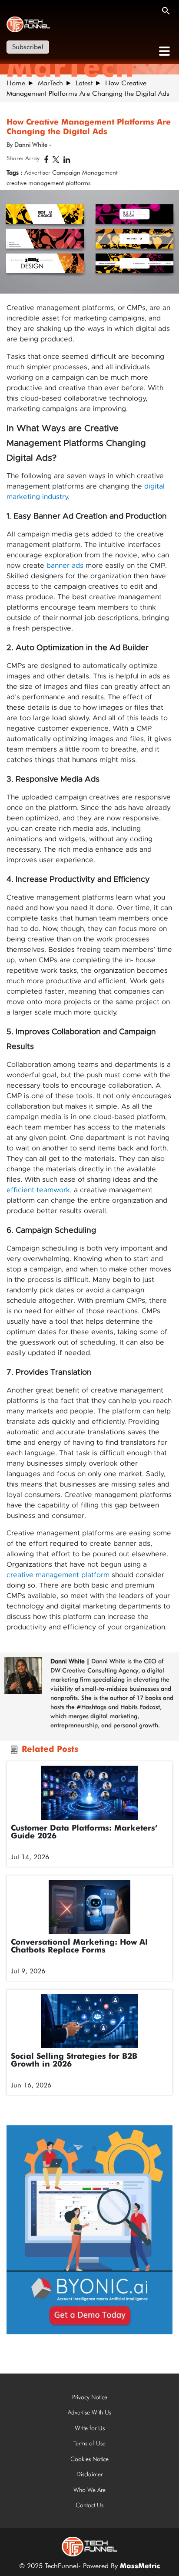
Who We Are (89, 2490)
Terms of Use (89, 2443)
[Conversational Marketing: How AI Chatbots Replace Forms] (89, 1907)
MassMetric (140, 2566)
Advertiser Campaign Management (71, 172)
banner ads (65, 566)
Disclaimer (89, 2474)
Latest (84, 83)
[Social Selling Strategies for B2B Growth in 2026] (89, 2021)
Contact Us (89, 2505)
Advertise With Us (89, 2412)
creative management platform (58, 1575)
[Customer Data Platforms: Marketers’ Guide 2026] (89, 1793)
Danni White (68, 1661)
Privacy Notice (90, 2397)
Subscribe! (28, 47)
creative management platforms (49, 183)
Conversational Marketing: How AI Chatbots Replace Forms (79, 1946)
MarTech (50, 83)
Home (16, 83)
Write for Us (90, 2428)
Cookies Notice (89, 2459)
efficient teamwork (38, 1190)
